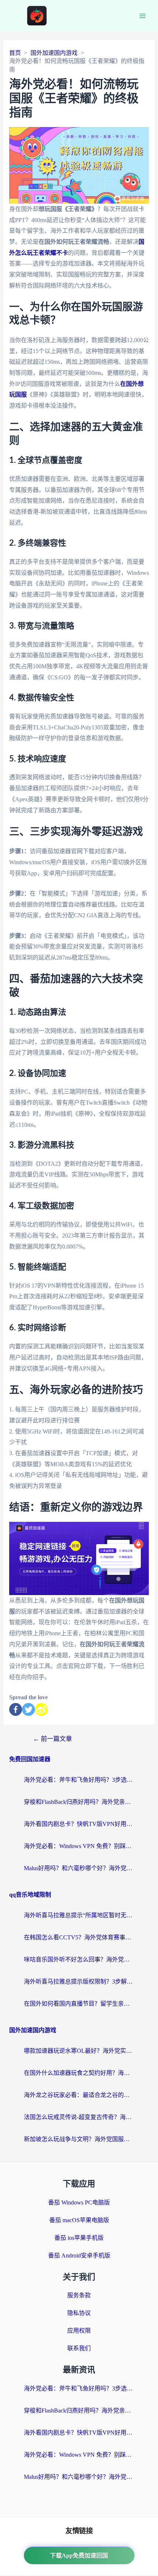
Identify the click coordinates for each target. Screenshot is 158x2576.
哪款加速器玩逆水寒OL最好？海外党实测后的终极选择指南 (79, 2051)
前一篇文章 (53, 1739)
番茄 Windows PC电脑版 (79, 2202)
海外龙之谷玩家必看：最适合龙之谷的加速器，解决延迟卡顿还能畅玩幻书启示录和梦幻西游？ (79, 2095)
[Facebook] (16, 1709)
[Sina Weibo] (41, 1709)
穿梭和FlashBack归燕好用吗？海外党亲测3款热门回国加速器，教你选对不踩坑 (79, 1802)
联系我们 (79, 2348)
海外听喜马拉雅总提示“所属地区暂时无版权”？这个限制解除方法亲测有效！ (79, 1915)
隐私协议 (79, 2313)
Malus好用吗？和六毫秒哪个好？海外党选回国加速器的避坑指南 (79, 1868)
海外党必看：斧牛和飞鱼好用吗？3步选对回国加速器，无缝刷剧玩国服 (79, 1780)
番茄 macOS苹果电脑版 (79, 2220)
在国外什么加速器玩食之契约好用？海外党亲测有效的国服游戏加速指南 (79, 2073)
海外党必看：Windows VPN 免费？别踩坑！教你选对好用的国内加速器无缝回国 (79, 1846)
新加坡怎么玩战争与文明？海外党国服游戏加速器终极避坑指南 (79, 2139)
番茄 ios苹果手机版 (79, 2238)
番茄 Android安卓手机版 (79, 2255)
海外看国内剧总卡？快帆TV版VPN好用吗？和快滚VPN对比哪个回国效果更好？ (79, 1824)
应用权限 (79, 2331)
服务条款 (79, 2295)
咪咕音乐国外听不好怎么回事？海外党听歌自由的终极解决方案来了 (79, 1959)
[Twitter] (28, 1709)
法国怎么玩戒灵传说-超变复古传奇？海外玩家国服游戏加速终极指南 (79, 2117)
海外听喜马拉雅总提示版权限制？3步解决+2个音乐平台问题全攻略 (79, 1982)
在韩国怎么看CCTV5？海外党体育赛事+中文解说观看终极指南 (79, 1937)
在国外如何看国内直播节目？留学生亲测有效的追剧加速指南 (79, 2004)
